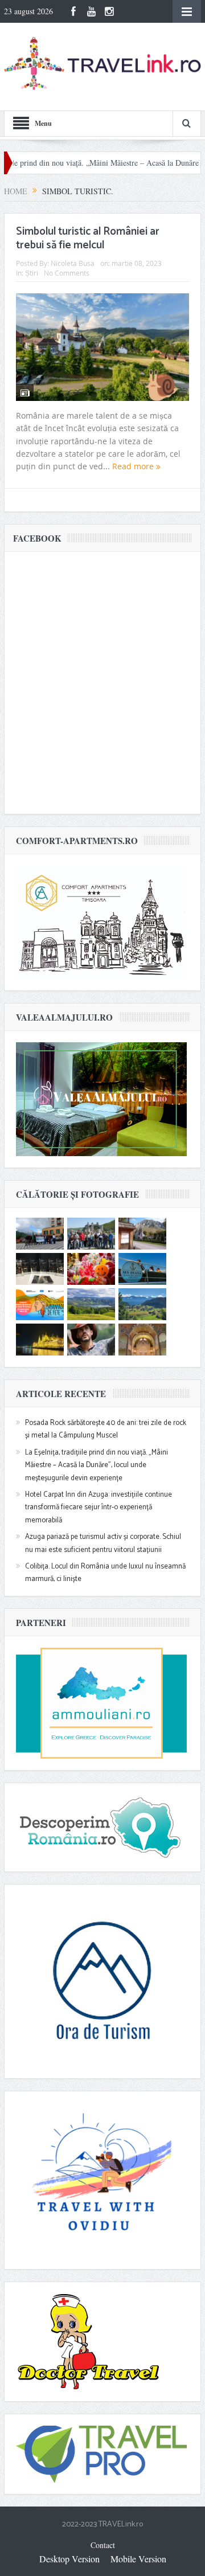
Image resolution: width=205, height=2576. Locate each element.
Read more (134, 466)
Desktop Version (69, 2559)
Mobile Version (138, 2559)
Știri (32, 273)
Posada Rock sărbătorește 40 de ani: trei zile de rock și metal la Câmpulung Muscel (106, 1429)
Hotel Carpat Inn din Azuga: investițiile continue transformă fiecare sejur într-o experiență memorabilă (99, 1508)
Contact (103, 2545)
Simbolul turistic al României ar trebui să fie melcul (88, 239)
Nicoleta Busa (73, 263)
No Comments (67, 273)
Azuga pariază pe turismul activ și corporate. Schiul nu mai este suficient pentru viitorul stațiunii (103, 1543)
